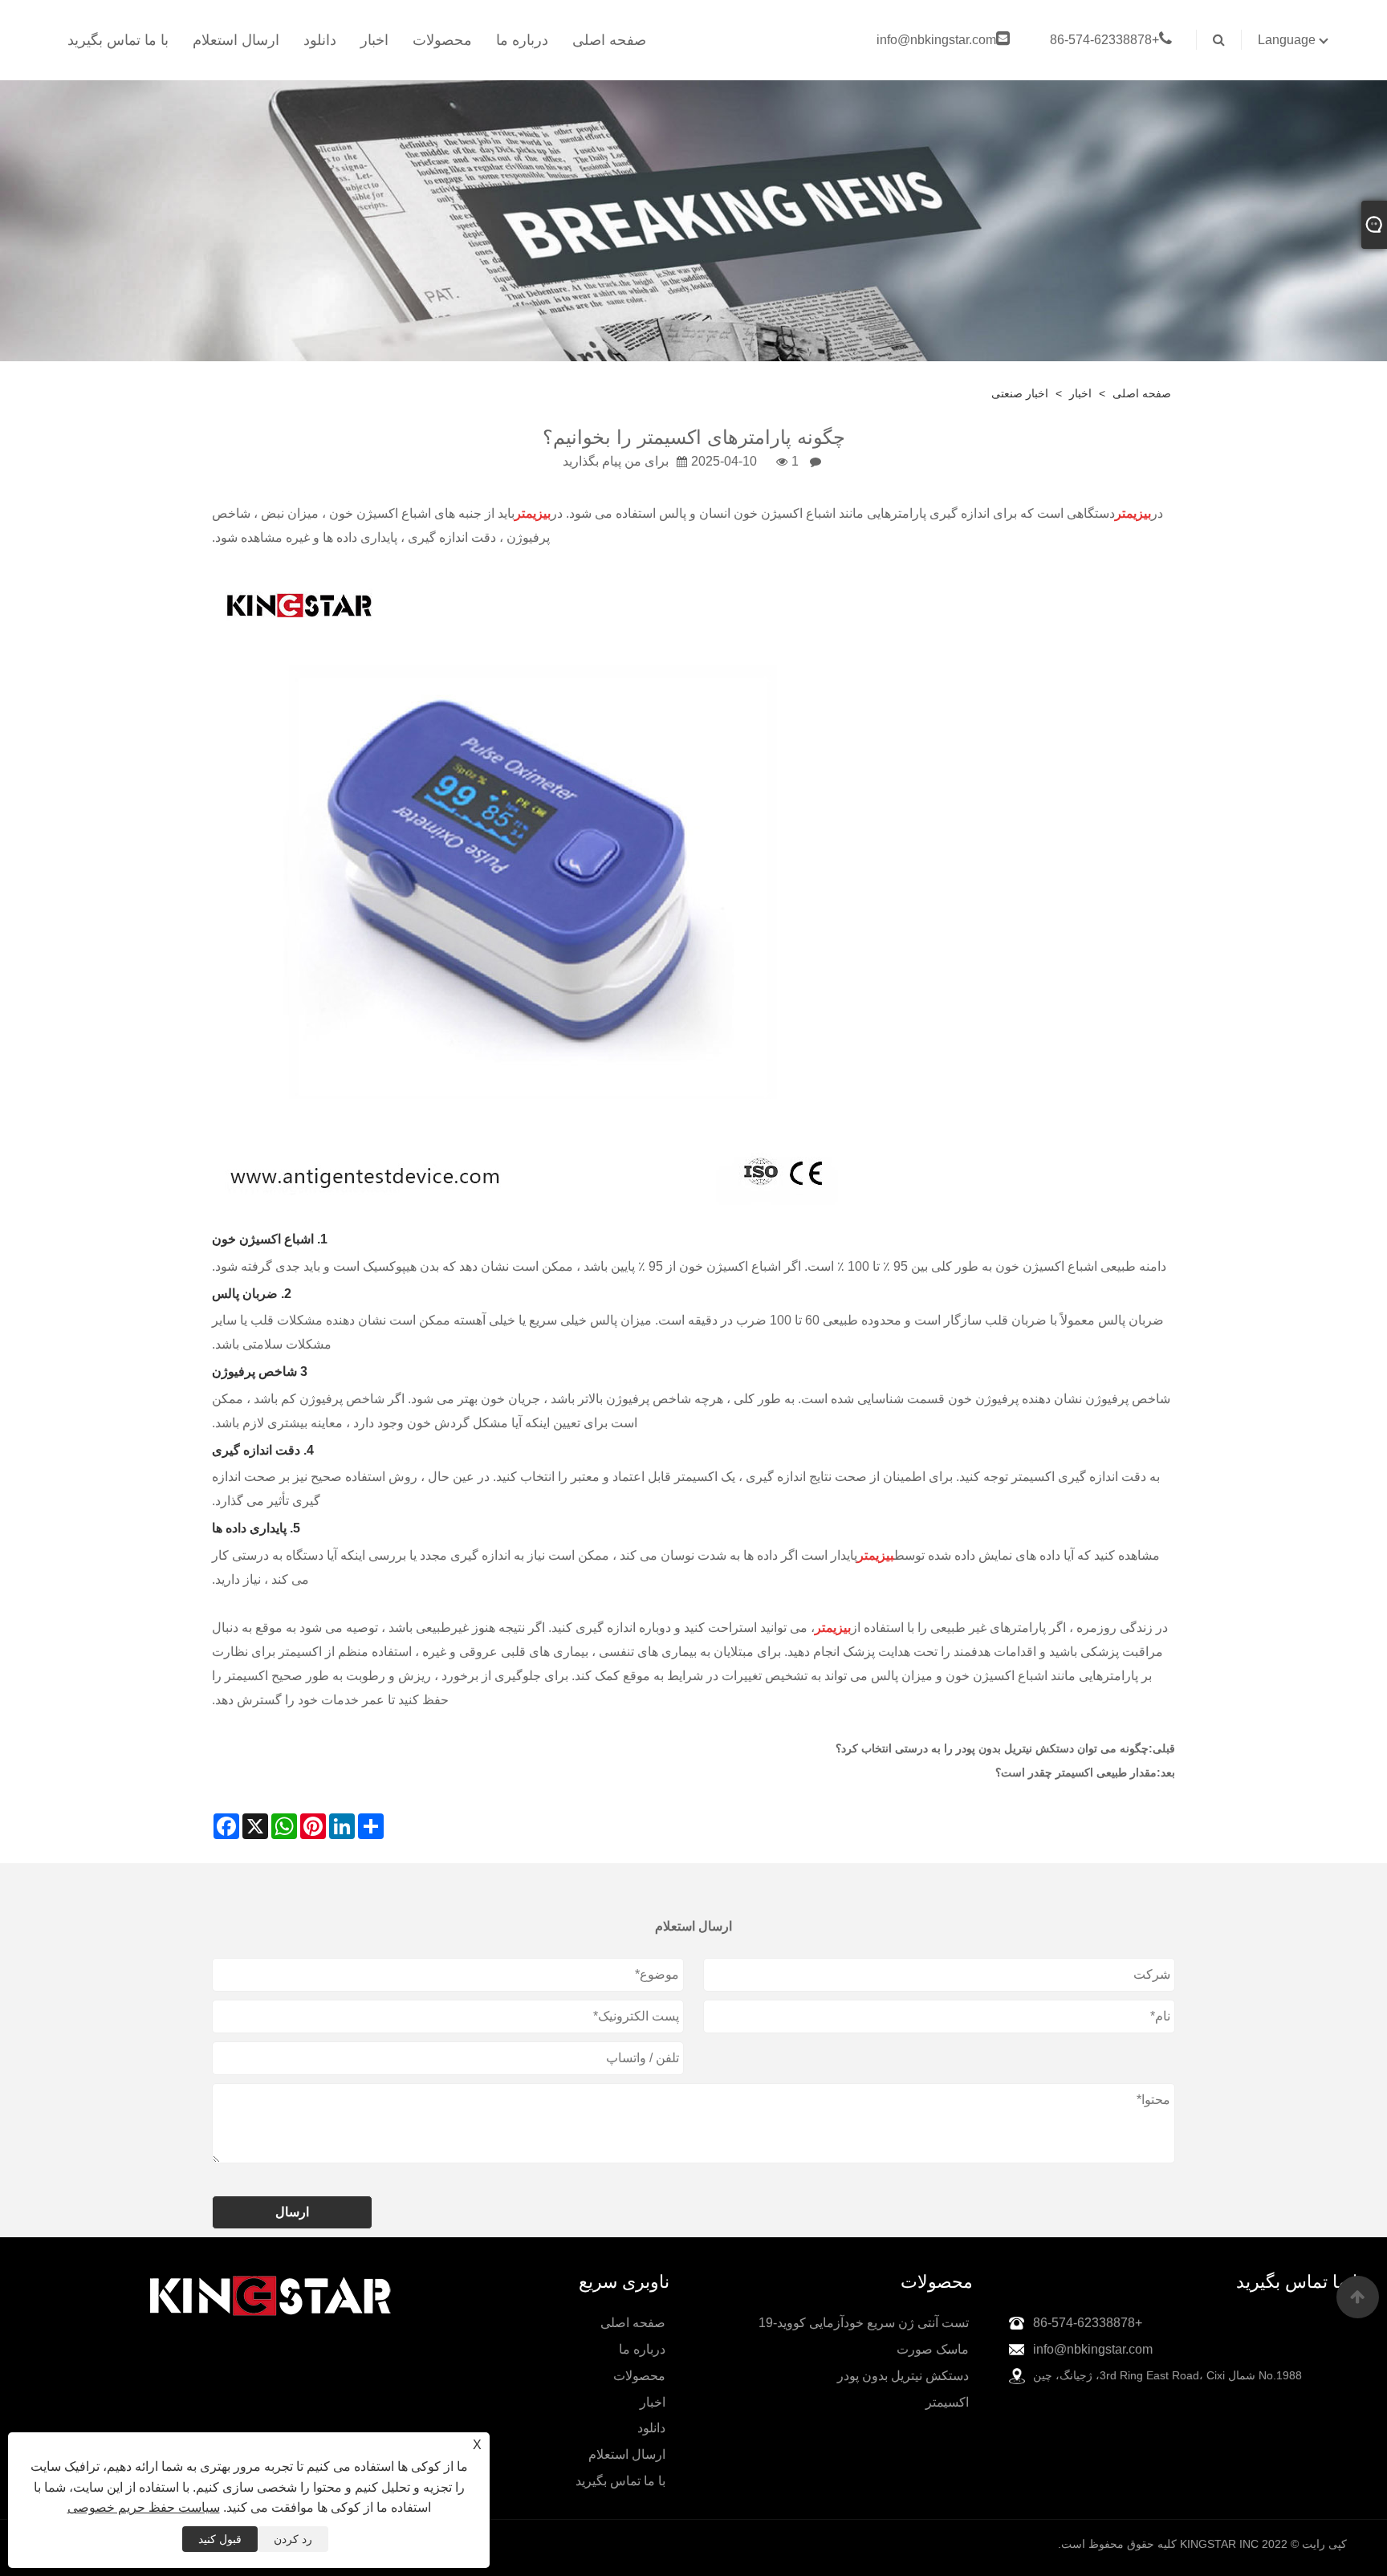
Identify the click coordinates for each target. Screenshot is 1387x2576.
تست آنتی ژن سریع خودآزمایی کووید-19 (864, 2323)
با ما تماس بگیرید (118, 40)
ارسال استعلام (236, 40)
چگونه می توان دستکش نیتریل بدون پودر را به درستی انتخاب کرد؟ (992, 1748)
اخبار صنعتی (1020, 393)
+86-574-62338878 (1104, 40)
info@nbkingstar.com (936, 40)
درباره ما (522, 40)
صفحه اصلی (609, 40)
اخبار (374, 40)
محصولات (442, 40)
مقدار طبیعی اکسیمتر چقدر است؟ (1076, 1772)
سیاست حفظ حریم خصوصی (144, 2507)
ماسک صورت (933, 2349)
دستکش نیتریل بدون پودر (903, 2376)
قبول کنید (220, 2539)
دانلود (320, 40)
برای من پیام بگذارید (616, 461)
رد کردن (293, 2539)
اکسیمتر (947, 2402)
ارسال (292, 2212)
